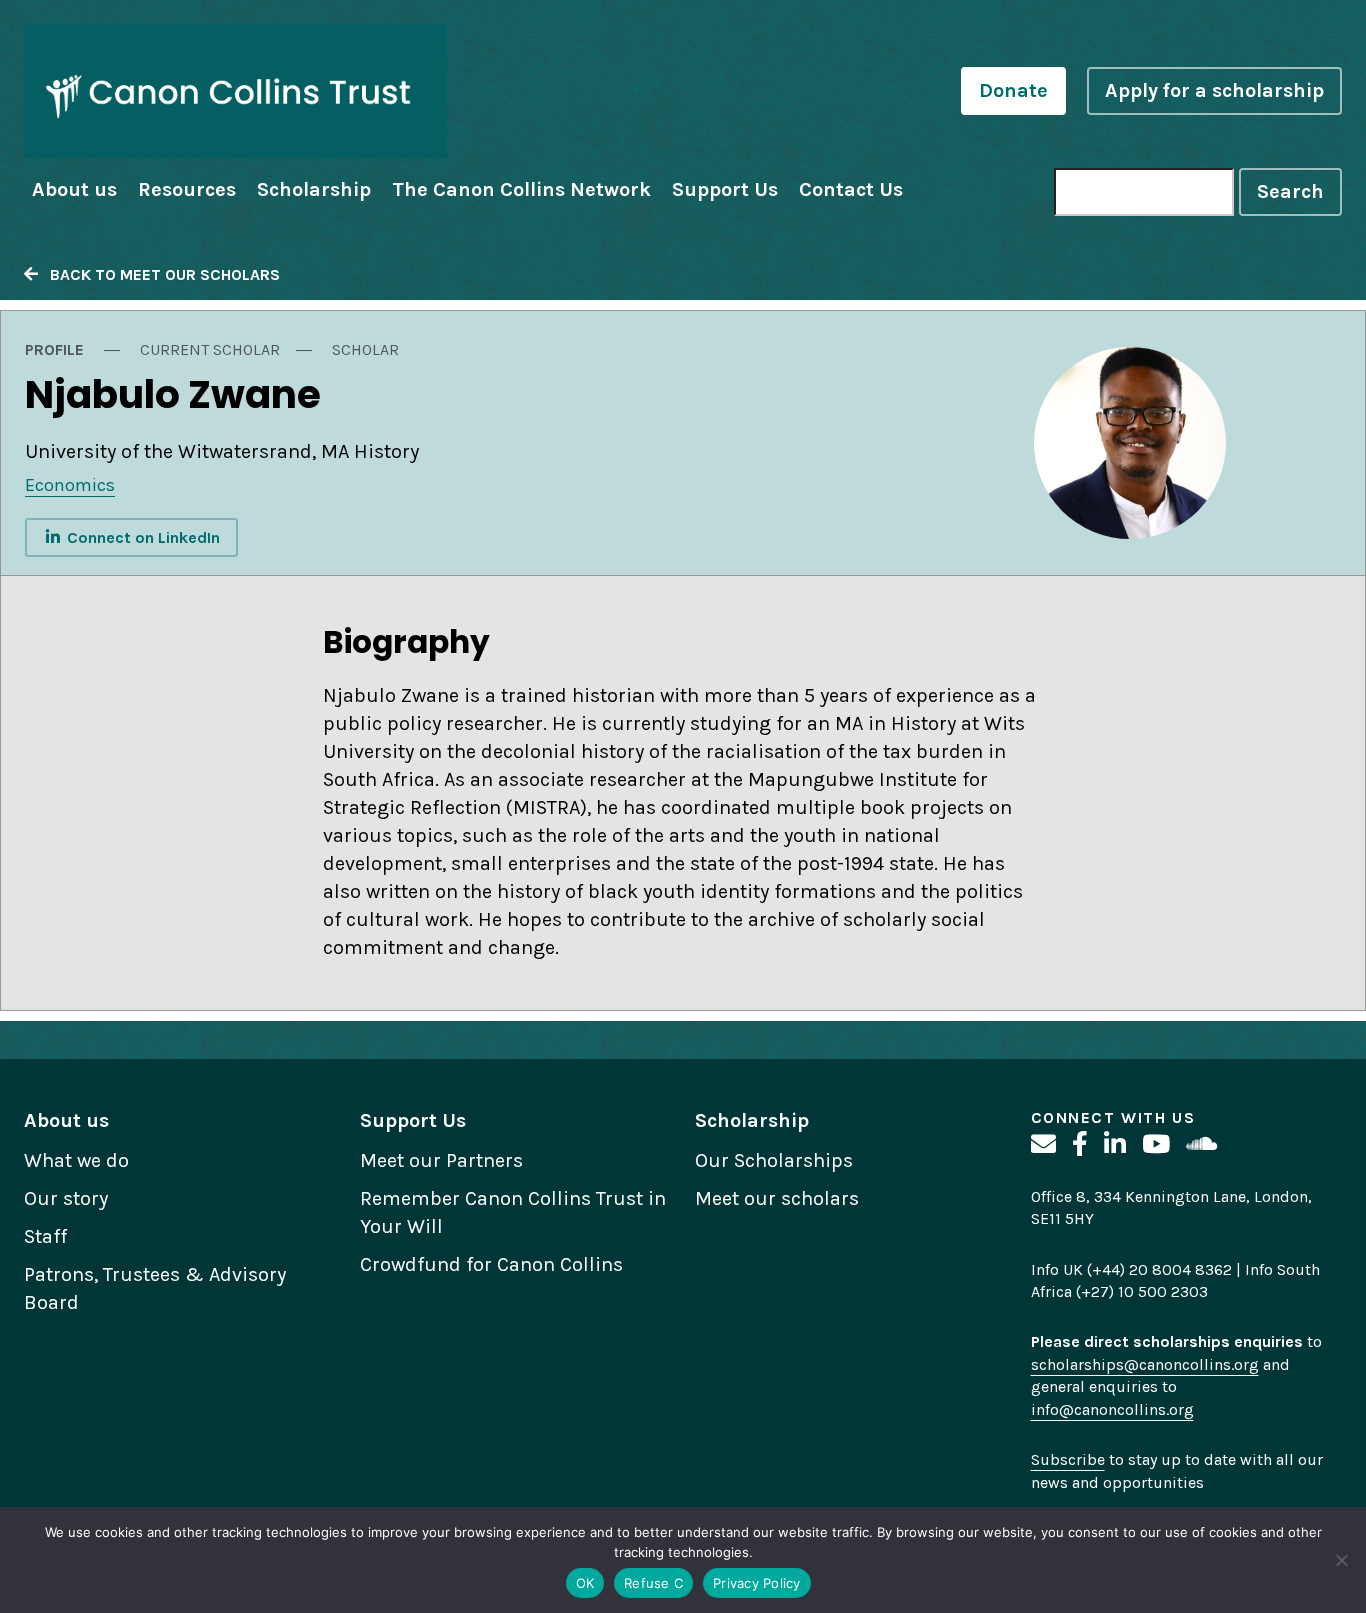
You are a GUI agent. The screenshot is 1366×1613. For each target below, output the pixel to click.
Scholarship (314, 189)
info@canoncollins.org (1112, 1409)
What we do (76, 1160)
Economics (70, 485)
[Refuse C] (1341, 1560)
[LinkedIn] (1115, 1144)
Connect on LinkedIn (141, 537)
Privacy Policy (757, 1583)
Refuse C (653, 1583)
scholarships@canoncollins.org (1145, 1364)
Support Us (725, 189)
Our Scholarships (774, 1160)
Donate (1013, 90)
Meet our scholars (777, 1198)
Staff (45, 1236)
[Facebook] (1080, 1144)
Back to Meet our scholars (159, 274)
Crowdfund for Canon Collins (491, 1264)
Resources (187, 189)
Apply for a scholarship (1214, 90)
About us (74, 189)
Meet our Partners (441, 1160)
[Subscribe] (1043, 1144)
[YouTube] (1156, 1144)
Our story (66, 1198)
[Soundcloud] (1201, 1144)
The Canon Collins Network (521, 189)
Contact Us (851, 189)
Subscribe (1068, 1459)
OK (585, 1583)
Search (1290, 191)
